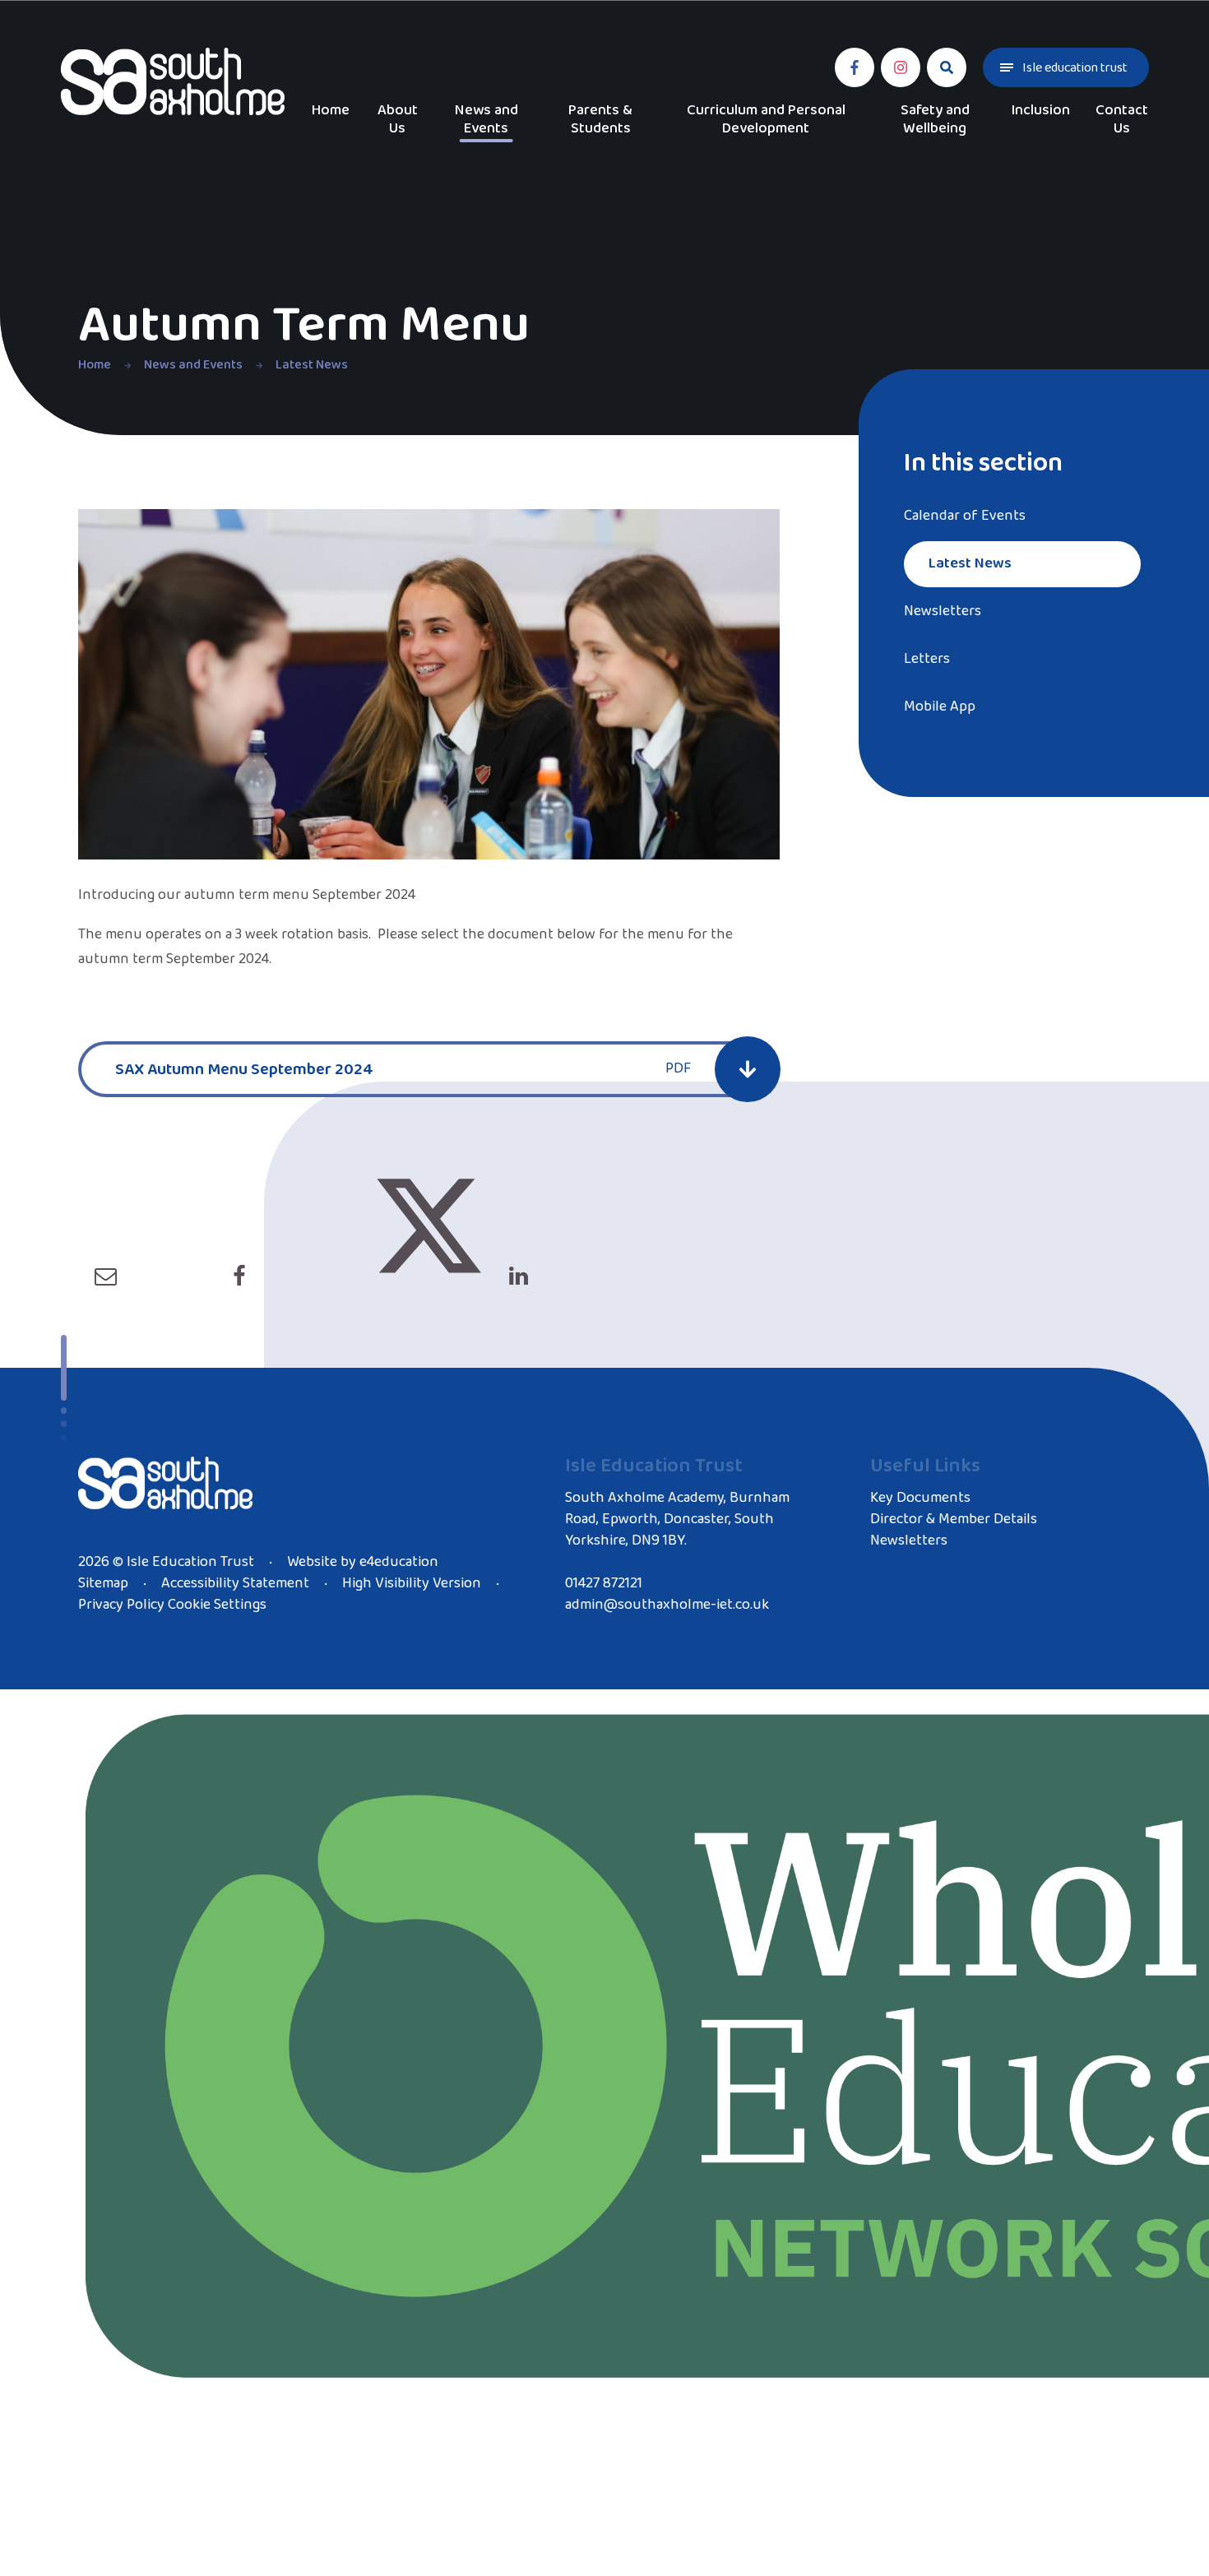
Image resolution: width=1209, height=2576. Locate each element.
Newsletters (909, 1541)
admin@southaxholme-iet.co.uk (667, 1605)
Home (95, 365)
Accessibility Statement (235, 1583)
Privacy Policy (121, 1605)
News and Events (193, 365)
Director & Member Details (954, 1519)
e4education (399, 1562)
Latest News (312, 365)
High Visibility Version (412, 1583)
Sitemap (103, 1583)
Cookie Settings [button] (217, 1605)
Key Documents (920, 1498)
